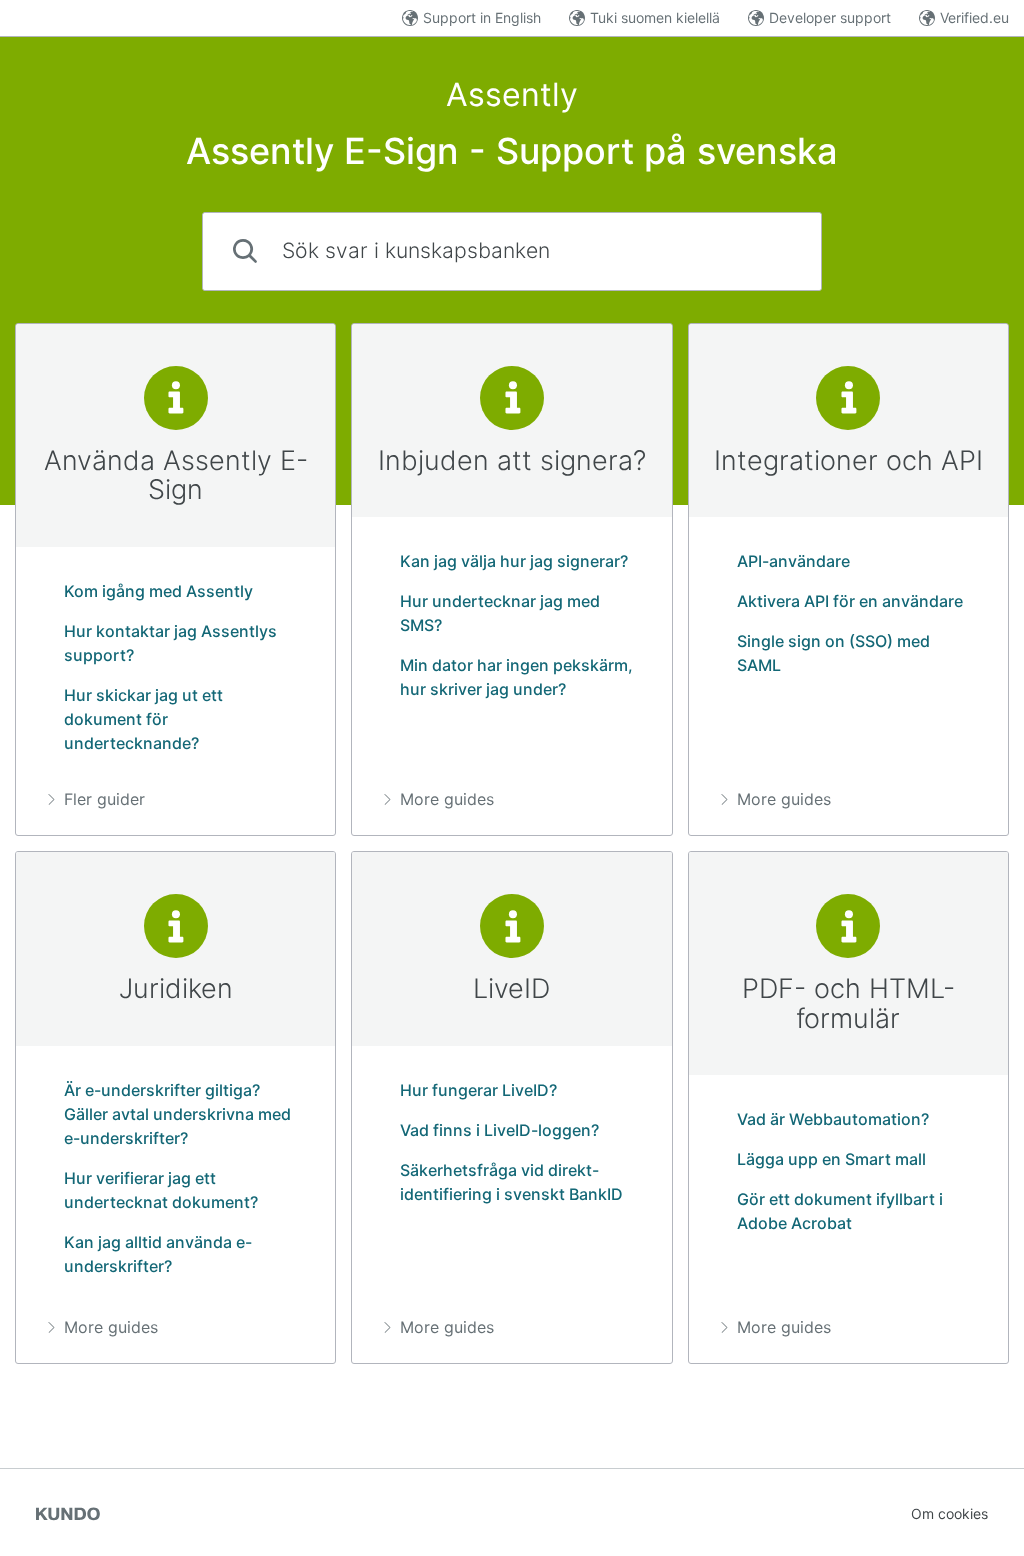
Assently (512, 94)
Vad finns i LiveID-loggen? (499, 1130)
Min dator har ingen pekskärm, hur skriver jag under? (516, 677)
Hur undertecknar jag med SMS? (500, 613)
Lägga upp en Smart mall (831, 1159)
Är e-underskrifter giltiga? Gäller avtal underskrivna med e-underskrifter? (177, 1114)
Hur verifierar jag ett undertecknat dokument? (161, 1190)
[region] (175, 579)
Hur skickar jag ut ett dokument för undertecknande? (143, 719)
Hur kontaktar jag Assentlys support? (170, 643)
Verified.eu (974, 17)
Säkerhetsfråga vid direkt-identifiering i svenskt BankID (511, 1182)
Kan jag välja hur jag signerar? (514, 561)
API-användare (793, 561)
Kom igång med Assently (158, 591)
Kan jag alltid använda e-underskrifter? (158, 1254)
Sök (773, 250)
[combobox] (512, 251)
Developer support (830, 17)
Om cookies (949, 1513)
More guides (447, 799)
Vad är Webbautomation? (833, 1119)
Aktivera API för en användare (850, 601)
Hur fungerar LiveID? (478, 1090)
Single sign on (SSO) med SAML (833, 653)
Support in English (482, 17)
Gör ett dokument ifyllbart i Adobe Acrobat (840, 1211)
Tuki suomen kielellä (655, 17)
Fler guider (104, 799)
